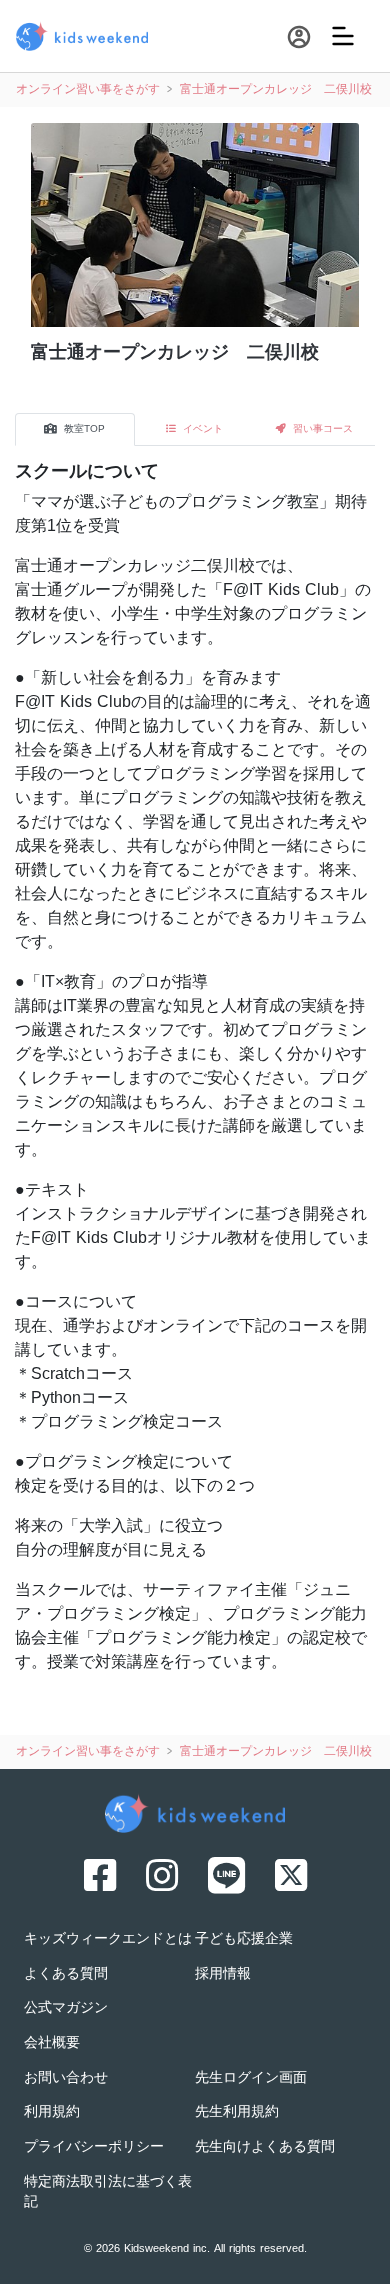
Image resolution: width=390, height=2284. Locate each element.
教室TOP (83, 429)
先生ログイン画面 (251, 2078)
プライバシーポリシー (94, 2147)
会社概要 (52, 2043)
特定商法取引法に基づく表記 (108, 2193)
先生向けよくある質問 (265, 2147)
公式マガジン (66, 2008)
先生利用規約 (237, 2112)
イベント (201, 429)
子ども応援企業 (244, 1939)
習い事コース (321, 429)
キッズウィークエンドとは (108, 1939)
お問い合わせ (66, 2078)
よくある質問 (66, 1974)
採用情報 (223, 1974)
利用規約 (52, 2112)
